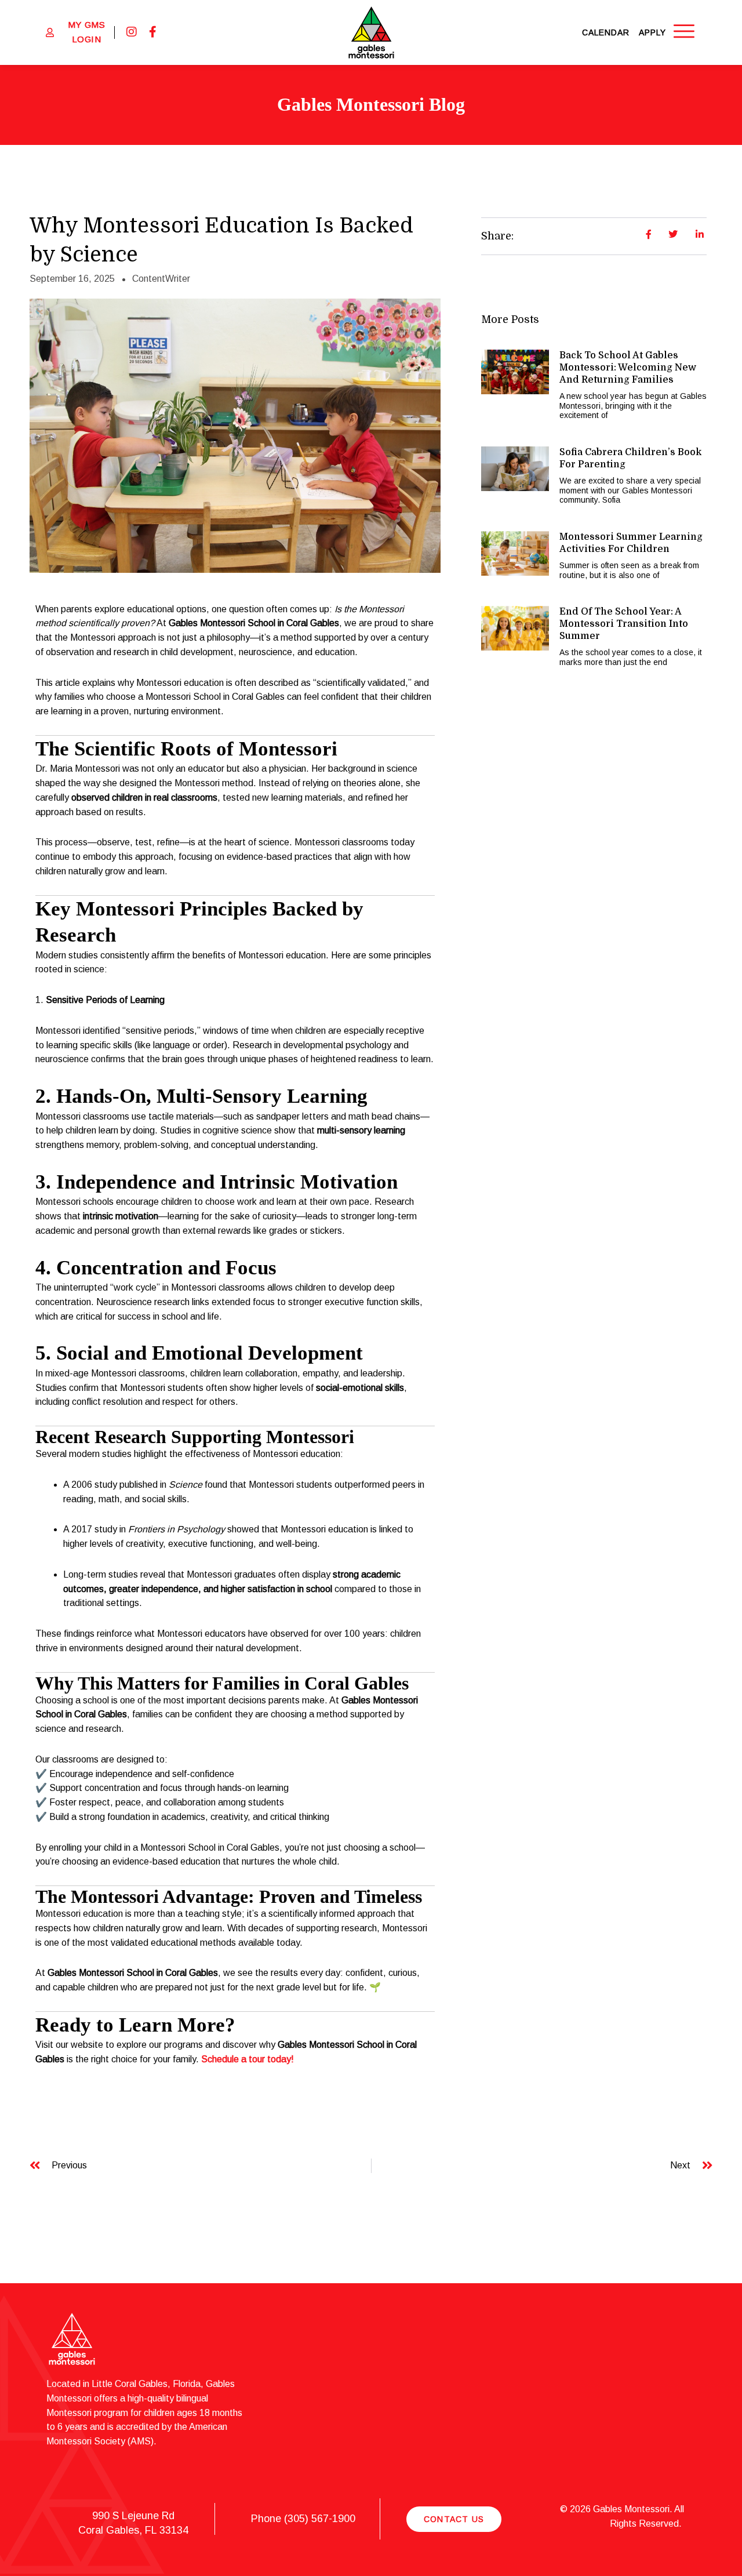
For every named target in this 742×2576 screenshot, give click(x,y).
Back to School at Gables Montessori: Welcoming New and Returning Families (628, 368)
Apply (652, 32)
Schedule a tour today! (248, 2059)
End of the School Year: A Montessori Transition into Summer (624, 624)
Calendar (606, 32)
